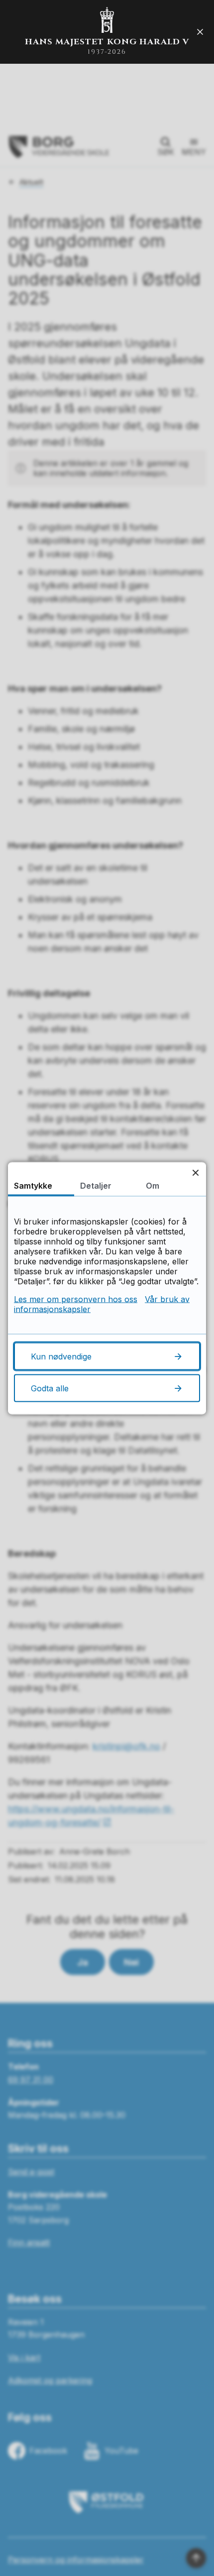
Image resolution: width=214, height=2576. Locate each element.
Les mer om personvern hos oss (76, 1299)
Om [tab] (153, 1185)
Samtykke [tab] (33, 1185)
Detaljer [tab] (96, 1185)
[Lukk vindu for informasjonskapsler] (195, 1172)
